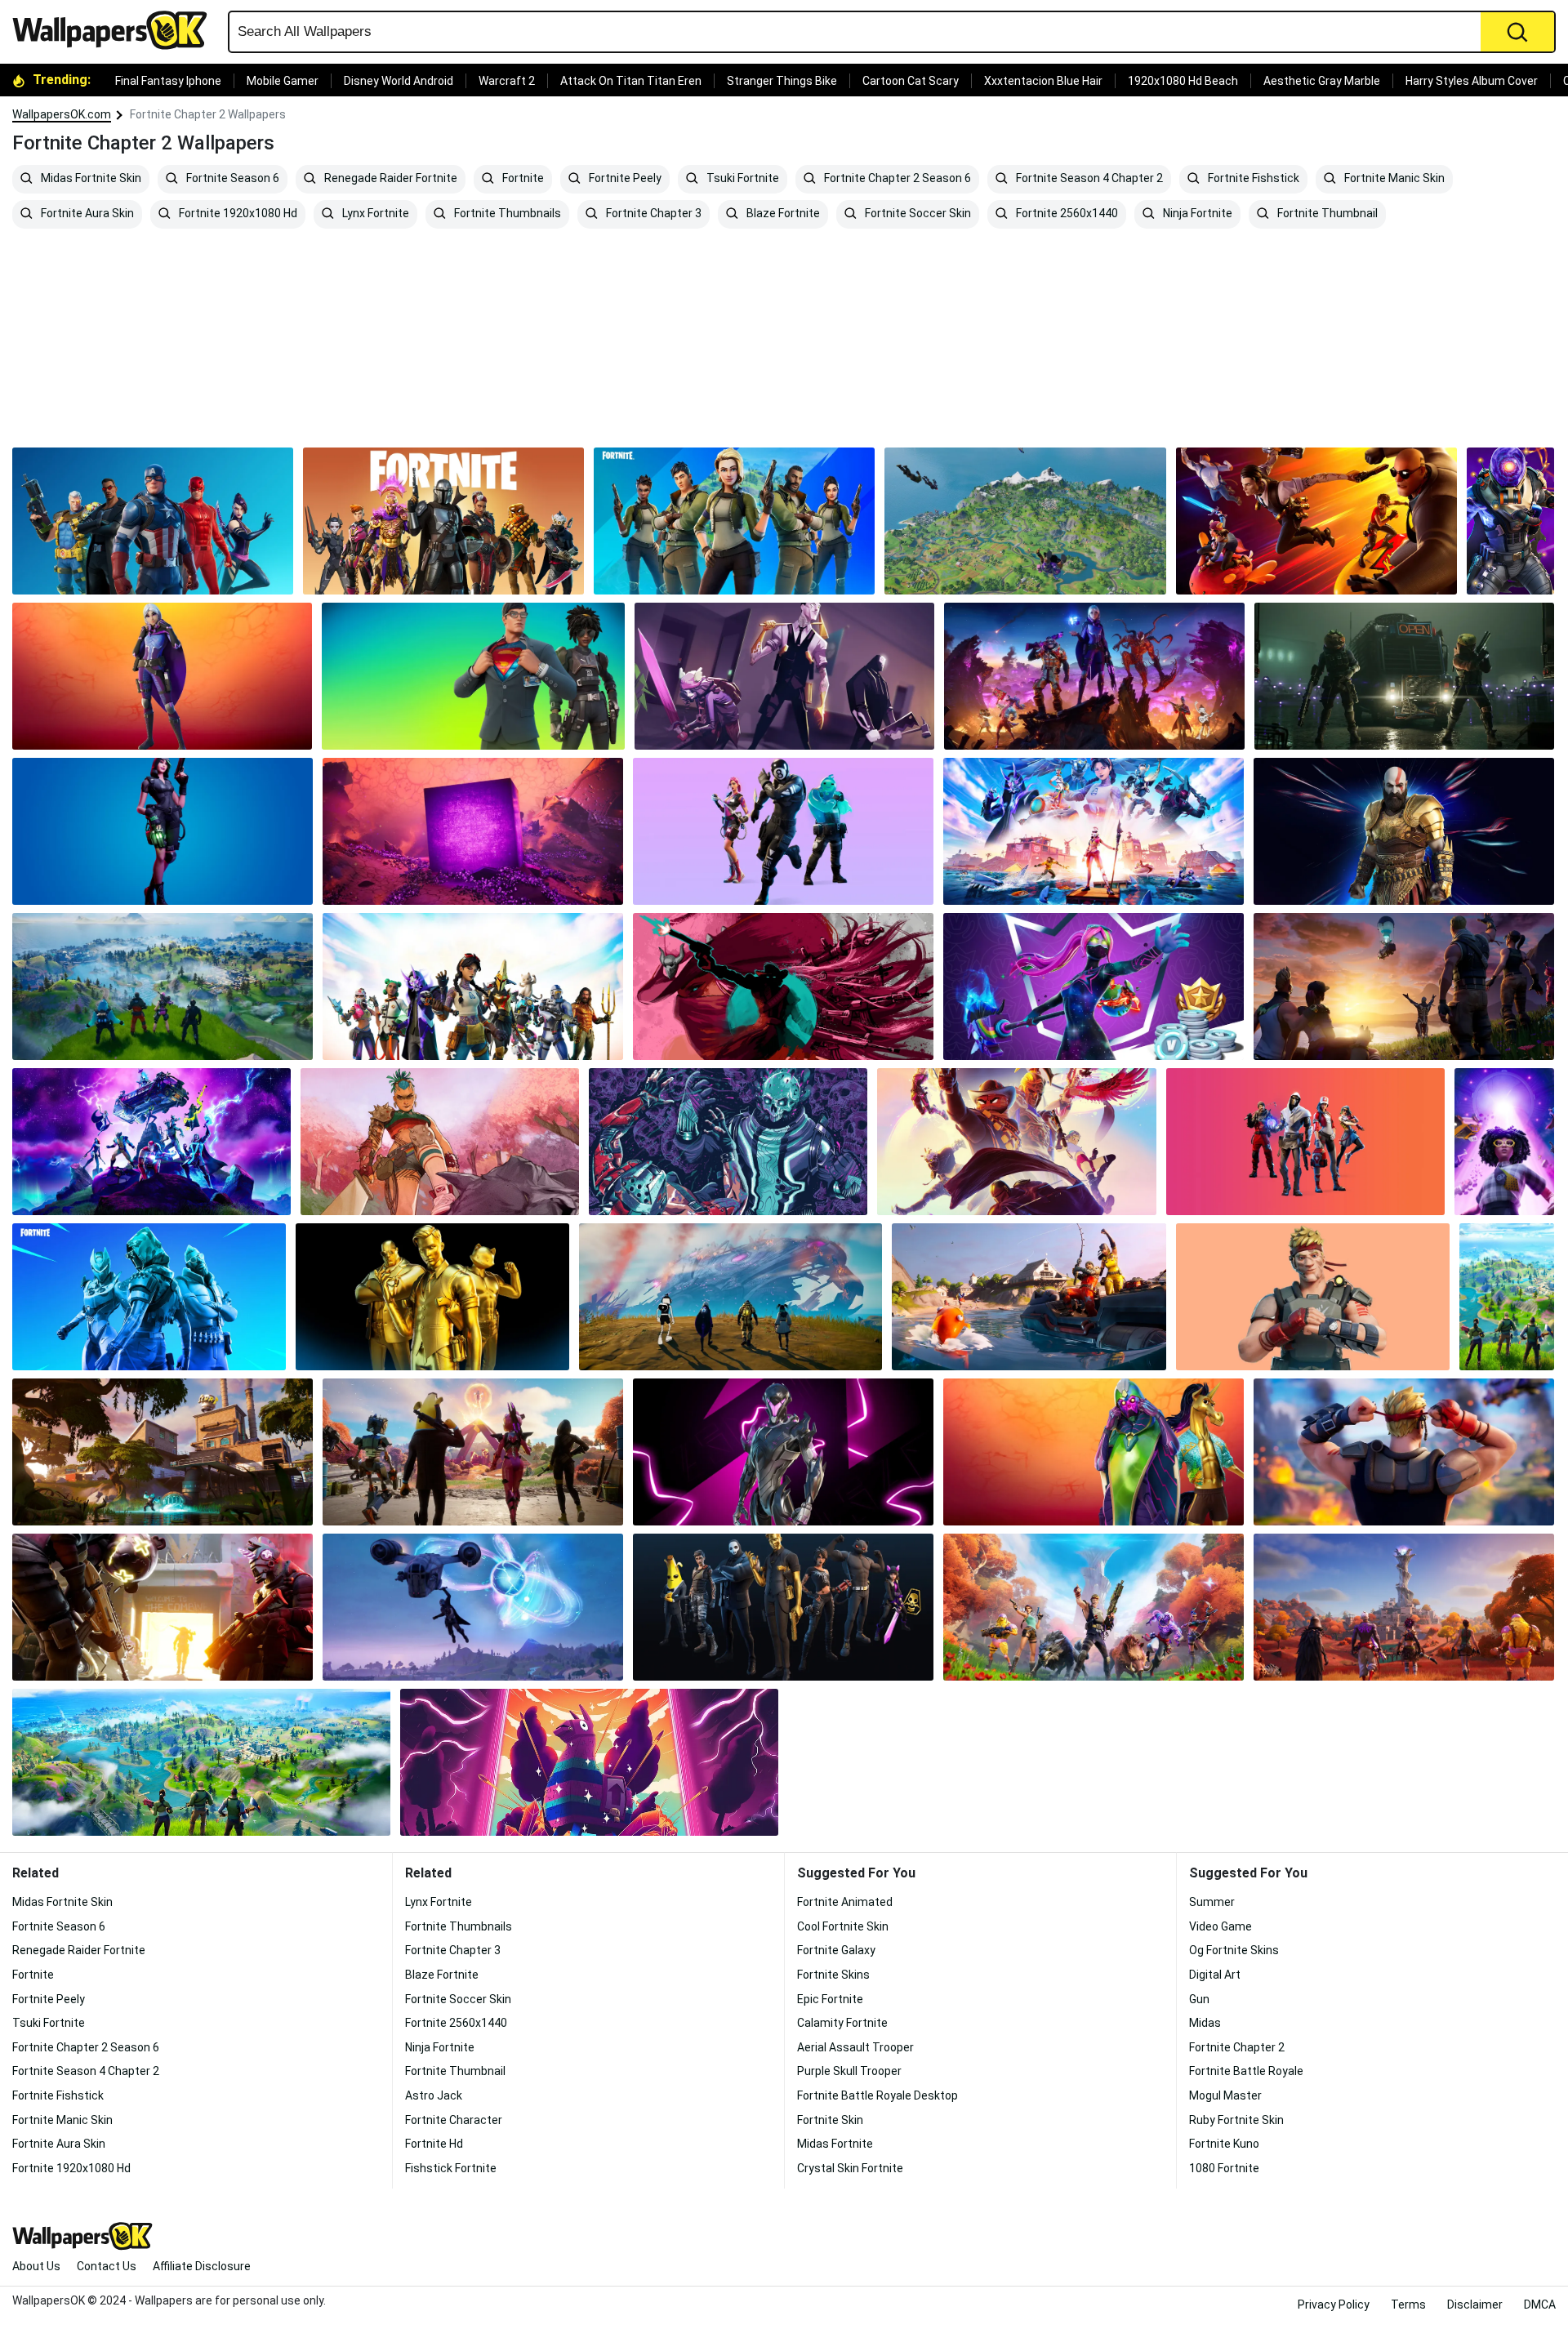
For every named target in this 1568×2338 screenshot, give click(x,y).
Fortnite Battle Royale (1246, 2071)
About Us (36, 2266)
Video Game (1221, 1926)
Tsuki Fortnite (742, 179)
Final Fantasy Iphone (168, 81)
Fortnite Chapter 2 (1237, 2047)
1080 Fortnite (1224, 2168)
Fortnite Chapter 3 (653, 214)
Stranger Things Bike (782, 81)
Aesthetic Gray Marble (1322, 81)
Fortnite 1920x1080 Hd (237, 214)
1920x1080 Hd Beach (1183, 81)
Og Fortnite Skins (1234, 1950)
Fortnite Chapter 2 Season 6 (896, 179)
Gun (1199, 1999)
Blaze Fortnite (782, 214)
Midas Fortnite (835, 2144)
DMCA (1540, 2305)
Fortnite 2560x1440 (1066, 214)
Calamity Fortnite (842, 2023)
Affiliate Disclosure (202, 2266)
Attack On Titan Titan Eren (631, 81)
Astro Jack (434, 2095)
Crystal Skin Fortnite (850, 2168)
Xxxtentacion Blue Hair (1043, 81)
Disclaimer (1475, 2305)
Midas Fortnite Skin (90, 179)
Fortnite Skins (833, 1975)
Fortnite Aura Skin (86, 214)
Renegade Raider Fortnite (390, 179)
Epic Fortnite (830, 1999)
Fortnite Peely (624, 179)
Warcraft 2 (507, 81)
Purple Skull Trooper (849, 2071)
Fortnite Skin (830, 2120)
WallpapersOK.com (62, 114)
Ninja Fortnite (1196, 214)
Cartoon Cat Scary (911, 81)
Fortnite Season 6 (232, 179)
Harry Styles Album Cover (1472, 81)
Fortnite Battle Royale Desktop (878, 2095)
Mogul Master (1225, 2095)
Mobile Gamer (283, 81)
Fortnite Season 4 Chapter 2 (1088, 179)
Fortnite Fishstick (1252, 179)
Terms (1408, 2305)
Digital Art (1215, 1975)
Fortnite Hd (434, 2144)
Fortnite (522, 179)
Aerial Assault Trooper (855, 2047)
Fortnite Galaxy (836, 1950)
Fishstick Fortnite (451, 2168)
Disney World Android (399, 81)
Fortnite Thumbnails (506, 214)
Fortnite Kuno (1224, 2144)
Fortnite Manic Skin (1393, 179)
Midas (1205, 2023)
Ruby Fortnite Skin (1236, 2120)
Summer (1212, 1902)
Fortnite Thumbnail (1326, 214)
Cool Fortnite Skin (843, 1926)
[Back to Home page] (116, 30)
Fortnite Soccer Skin (917, 214)
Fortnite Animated (845, 1902)
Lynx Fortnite (374, 214)
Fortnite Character (454, 2120)
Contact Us (107, 2266)
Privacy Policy (1334, 2305)
